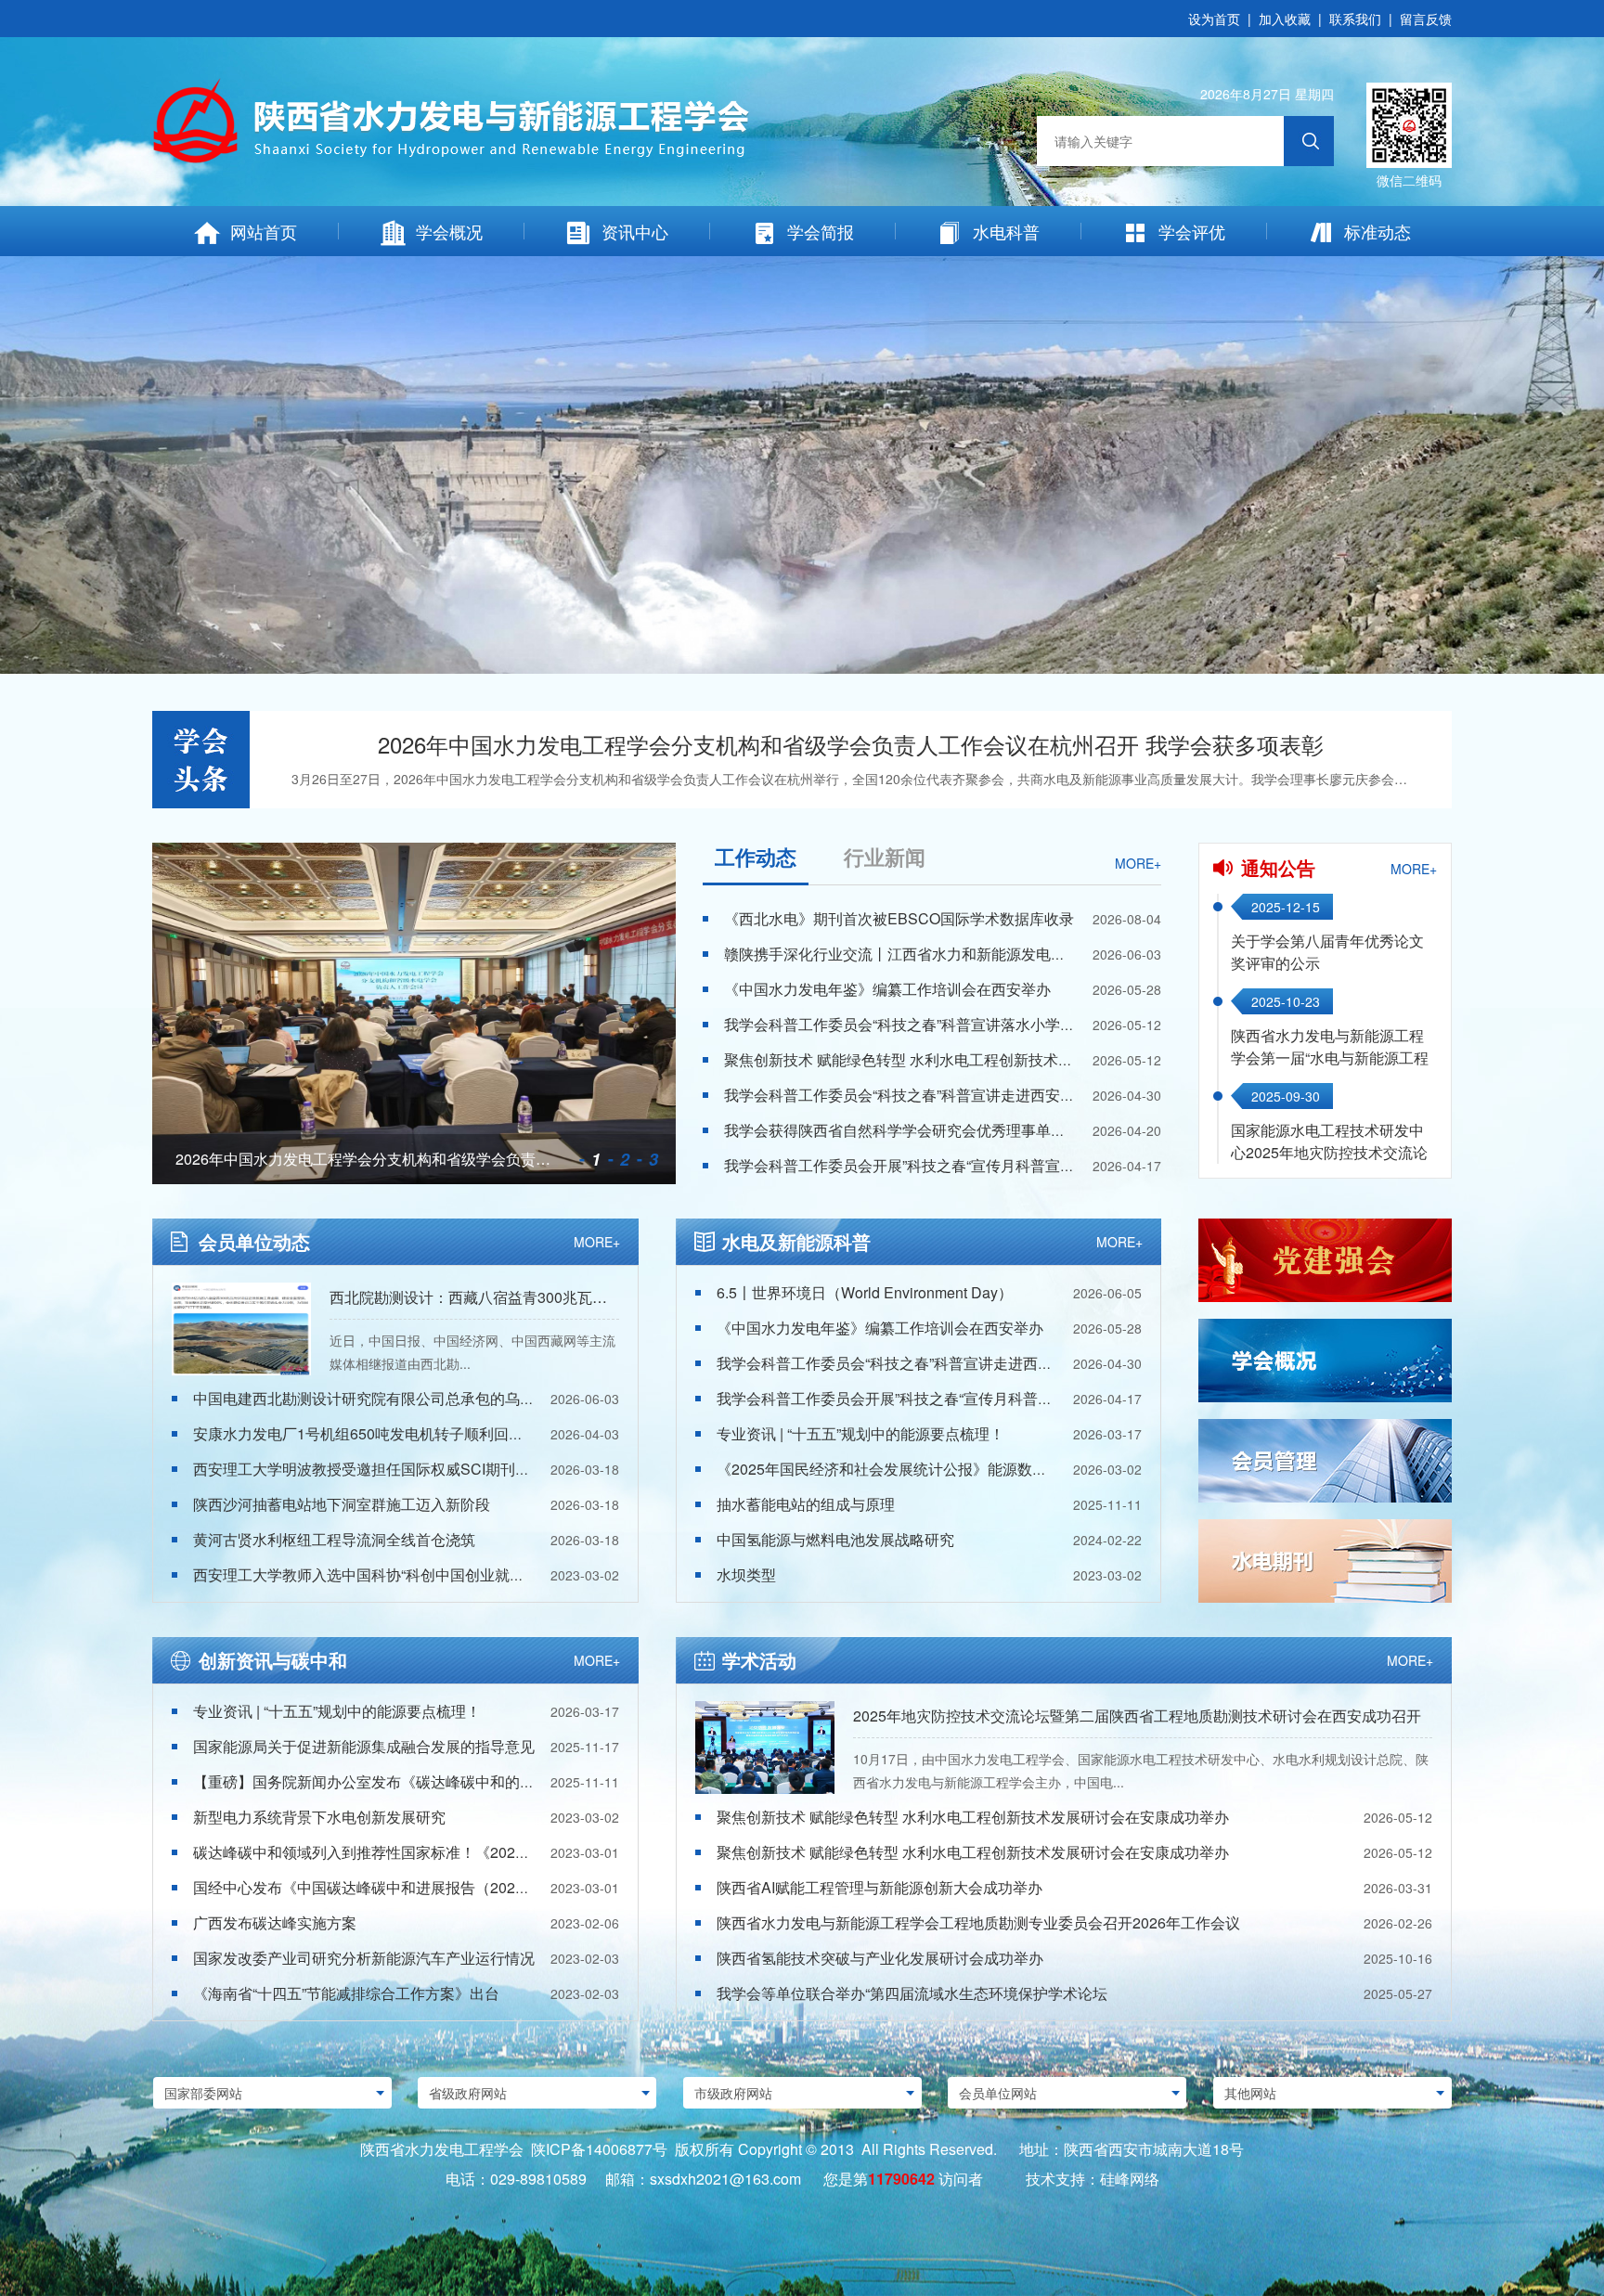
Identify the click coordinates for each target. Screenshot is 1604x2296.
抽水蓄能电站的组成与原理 (806, 1504)
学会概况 (449, 231)
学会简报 (821, 231)
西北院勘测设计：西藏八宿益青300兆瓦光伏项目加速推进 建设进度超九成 (574, 1297)
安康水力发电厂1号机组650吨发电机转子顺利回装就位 (373, 1433)
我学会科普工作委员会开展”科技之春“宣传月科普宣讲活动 (914, 1165)
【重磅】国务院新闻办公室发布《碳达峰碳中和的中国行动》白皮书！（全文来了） (468, 1781)
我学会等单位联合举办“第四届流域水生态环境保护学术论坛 (912, 1993)
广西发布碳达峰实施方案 (275, 1922)
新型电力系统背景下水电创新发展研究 (319, 1817)
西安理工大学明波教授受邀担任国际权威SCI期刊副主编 (376, 1469)
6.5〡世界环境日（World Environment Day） (865, 1292)
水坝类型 (746, 1574)
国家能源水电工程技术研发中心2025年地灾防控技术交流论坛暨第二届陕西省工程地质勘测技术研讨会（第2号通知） (1329, 1163)
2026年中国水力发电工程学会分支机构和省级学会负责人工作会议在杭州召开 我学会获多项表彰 (851, 744)
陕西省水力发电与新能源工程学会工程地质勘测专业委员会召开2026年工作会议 (978, 1922)
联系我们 (1355, 19)
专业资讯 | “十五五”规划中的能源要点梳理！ (860, 1433)
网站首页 (264, 231)
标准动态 (1378, 231)
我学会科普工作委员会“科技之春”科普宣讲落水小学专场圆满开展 (937, 1024)
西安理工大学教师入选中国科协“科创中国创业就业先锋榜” (383, 1574)
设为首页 (1214, 19)
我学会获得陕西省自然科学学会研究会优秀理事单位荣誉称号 (925, 1130)
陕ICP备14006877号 (599, 2149)
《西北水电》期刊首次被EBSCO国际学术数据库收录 (899, 918)
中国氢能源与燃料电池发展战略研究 (835, 1539)
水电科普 (1006, 231)
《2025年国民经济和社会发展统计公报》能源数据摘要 (897, 1469)
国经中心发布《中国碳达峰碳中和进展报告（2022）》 (373, 1887)
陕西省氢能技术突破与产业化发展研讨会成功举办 (880, 1958)
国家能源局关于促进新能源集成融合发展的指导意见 (364, 1746)
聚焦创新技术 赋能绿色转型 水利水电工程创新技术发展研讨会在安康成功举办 (980, 1059)
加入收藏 (1285, 19)
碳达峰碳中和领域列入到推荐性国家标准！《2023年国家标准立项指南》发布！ (455, 1852)
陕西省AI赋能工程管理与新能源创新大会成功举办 (880, 1887)
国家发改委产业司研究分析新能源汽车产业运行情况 (364, 1958)
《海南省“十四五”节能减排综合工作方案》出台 (346, 1993)
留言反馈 (1426, 19)
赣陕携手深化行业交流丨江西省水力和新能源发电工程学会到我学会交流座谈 (977, 954)
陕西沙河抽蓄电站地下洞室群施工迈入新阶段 (342, 1504)
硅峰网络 (1130, 2179)
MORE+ (1138, 863)
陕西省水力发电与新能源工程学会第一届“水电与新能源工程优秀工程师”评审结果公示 (1330, 1058)
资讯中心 (635, 231)
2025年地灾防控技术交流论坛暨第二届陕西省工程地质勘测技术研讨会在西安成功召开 (1137, 1716)
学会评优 (1192, 231)
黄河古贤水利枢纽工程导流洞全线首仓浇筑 (334, 1539)
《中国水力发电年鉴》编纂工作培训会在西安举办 (887, 989)
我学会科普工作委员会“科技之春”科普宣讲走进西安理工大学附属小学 (951, 1095)
